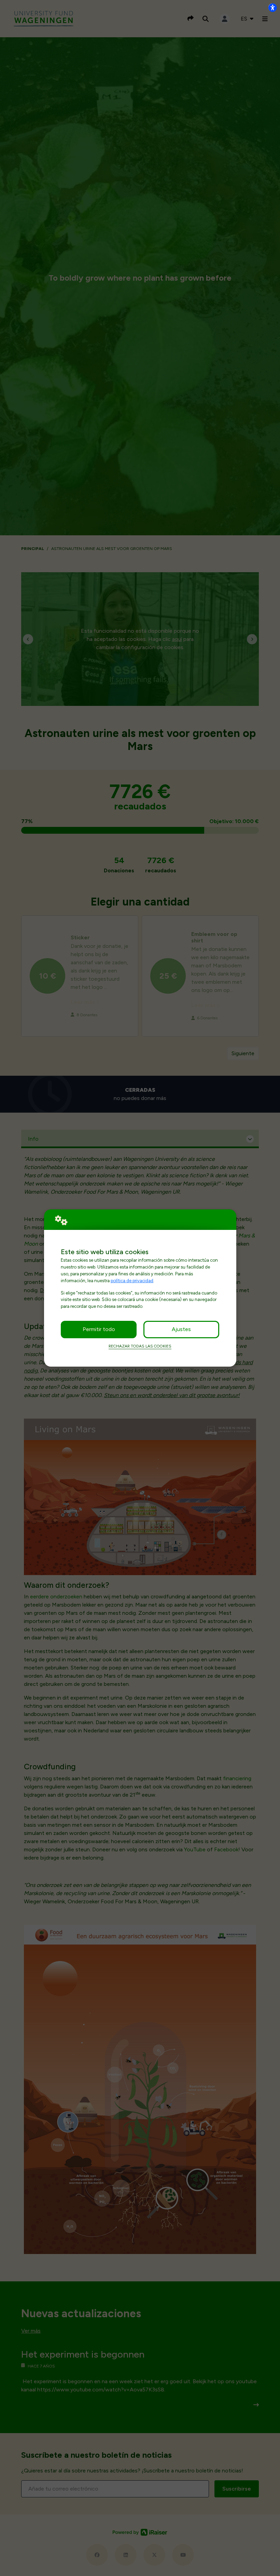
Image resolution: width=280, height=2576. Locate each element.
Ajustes (181, 1329)
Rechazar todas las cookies (140, 1346)
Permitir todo (99, 1329)
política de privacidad (132, 1280)
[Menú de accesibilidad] (272, 8)
